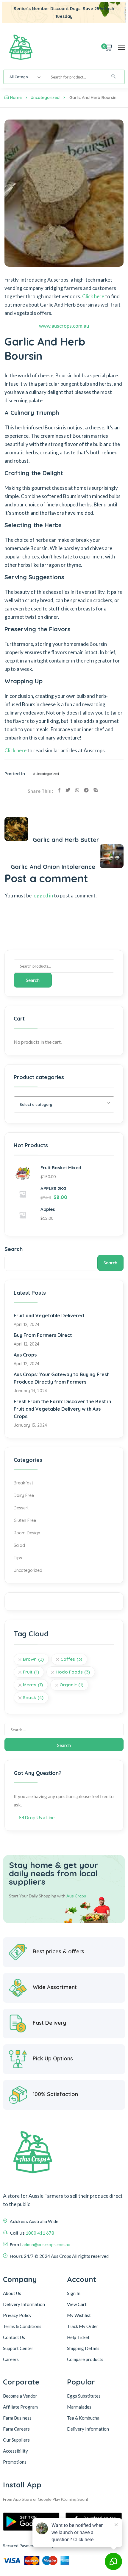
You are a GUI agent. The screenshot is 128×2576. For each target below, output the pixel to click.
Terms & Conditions (22, 2326)
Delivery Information (24, 2304)
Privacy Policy (17, 2315)
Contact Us (14, 2337)
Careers (11, 2359)
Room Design (27, 1533)
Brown (33, 1659)
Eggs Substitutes (84, 2396)
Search (33, 980)
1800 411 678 (40, 2233)
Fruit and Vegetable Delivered (49, 1316)
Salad (19, 1545)
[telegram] (86, 790)
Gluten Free (25, 1520)
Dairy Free (24, 1495)
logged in (43, 895)
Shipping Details (83, 2348)
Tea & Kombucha (83, 2418)
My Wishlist (79, 2315)
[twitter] (68, 790)
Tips (18, 1558)
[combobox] (24, 77)
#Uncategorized (46, 774)
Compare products (85, 2359)
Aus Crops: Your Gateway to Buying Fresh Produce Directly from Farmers (62, 1378)
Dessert (21, 1508)
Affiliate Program (20, 2407)
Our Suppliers (16, 2440)
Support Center (18, 2348)
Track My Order (83, 2326)
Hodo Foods (73, 1672)
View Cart (77, 2304)
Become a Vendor (20, 2396)
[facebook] (59, 790)
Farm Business (17, 2418)
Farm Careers (16, 2429)
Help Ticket (78, 2337)
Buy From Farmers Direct (43, 1335)
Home (16, 98)
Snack (33, 1697)
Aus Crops (25, 1355)
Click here (93, 296)
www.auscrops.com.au (64, 326)
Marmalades (79, 2407)
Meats (33, 1685)
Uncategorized (45, 98)
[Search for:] (64, 1730)
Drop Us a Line (39, 1817)
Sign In (74, 2293)
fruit (31, 1672)
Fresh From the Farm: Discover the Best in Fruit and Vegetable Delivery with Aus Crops (62, 1409)
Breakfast (23, 1483)
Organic (71, 1685)
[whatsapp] (77, 790)
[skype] (96, 790)
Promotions (15, 2462)
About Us (12, 2293)
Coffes (71, 1659)
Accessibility (15, 2451)
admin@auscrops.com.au (46, 2244)
